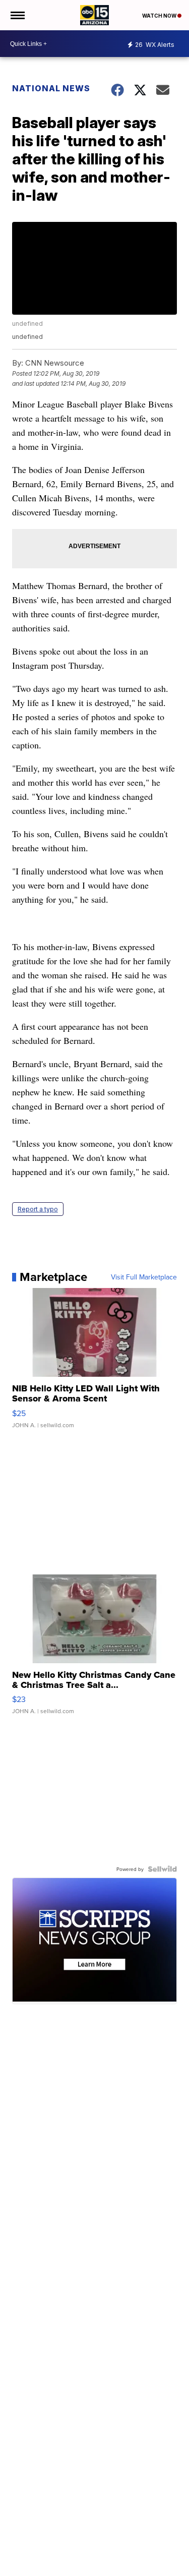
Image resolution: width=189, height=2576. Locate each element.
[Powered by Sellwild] (162, 1869)
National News (51, 88)
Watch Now (160, 16)
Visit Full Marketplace (144, 1277)
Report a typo (38, 1209)
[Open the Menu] (17, 15)
